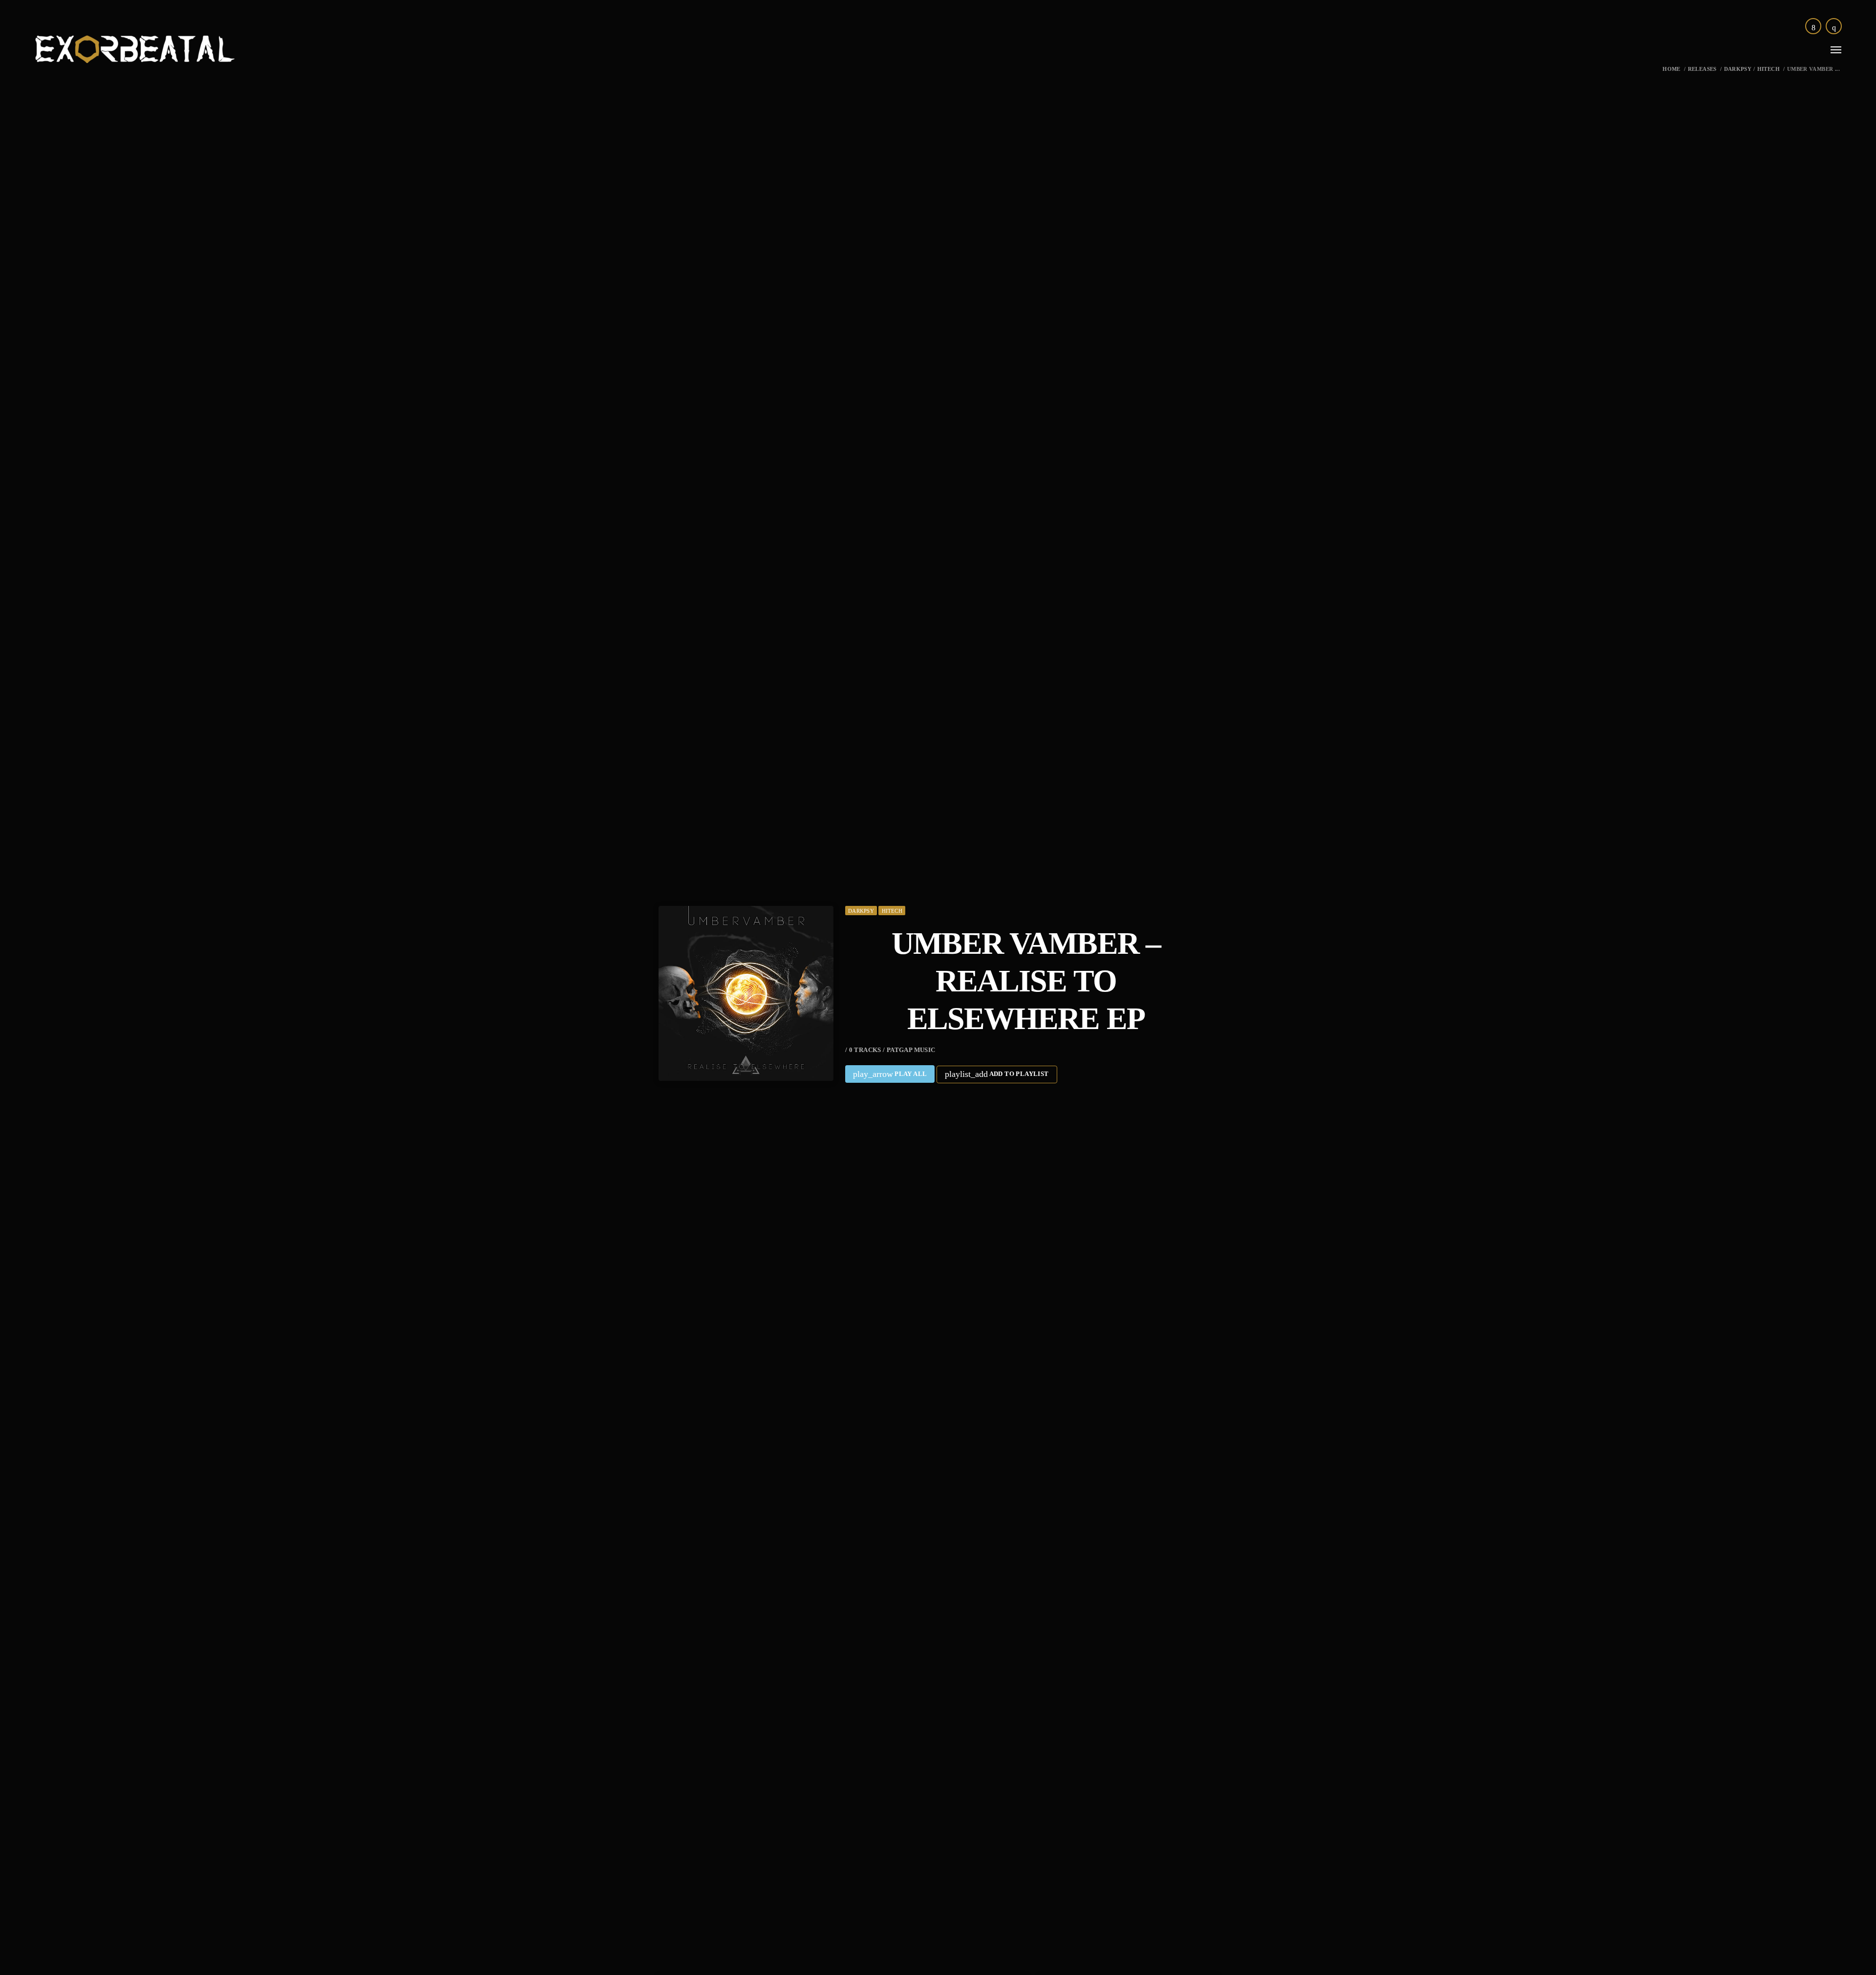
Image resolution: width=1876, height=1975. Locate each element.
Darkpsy (1738, 69)
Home (1672, 69)
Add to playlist (997, 1074)
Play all (890, 1074)
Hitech (1769, 69)
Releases (1702, 69)
